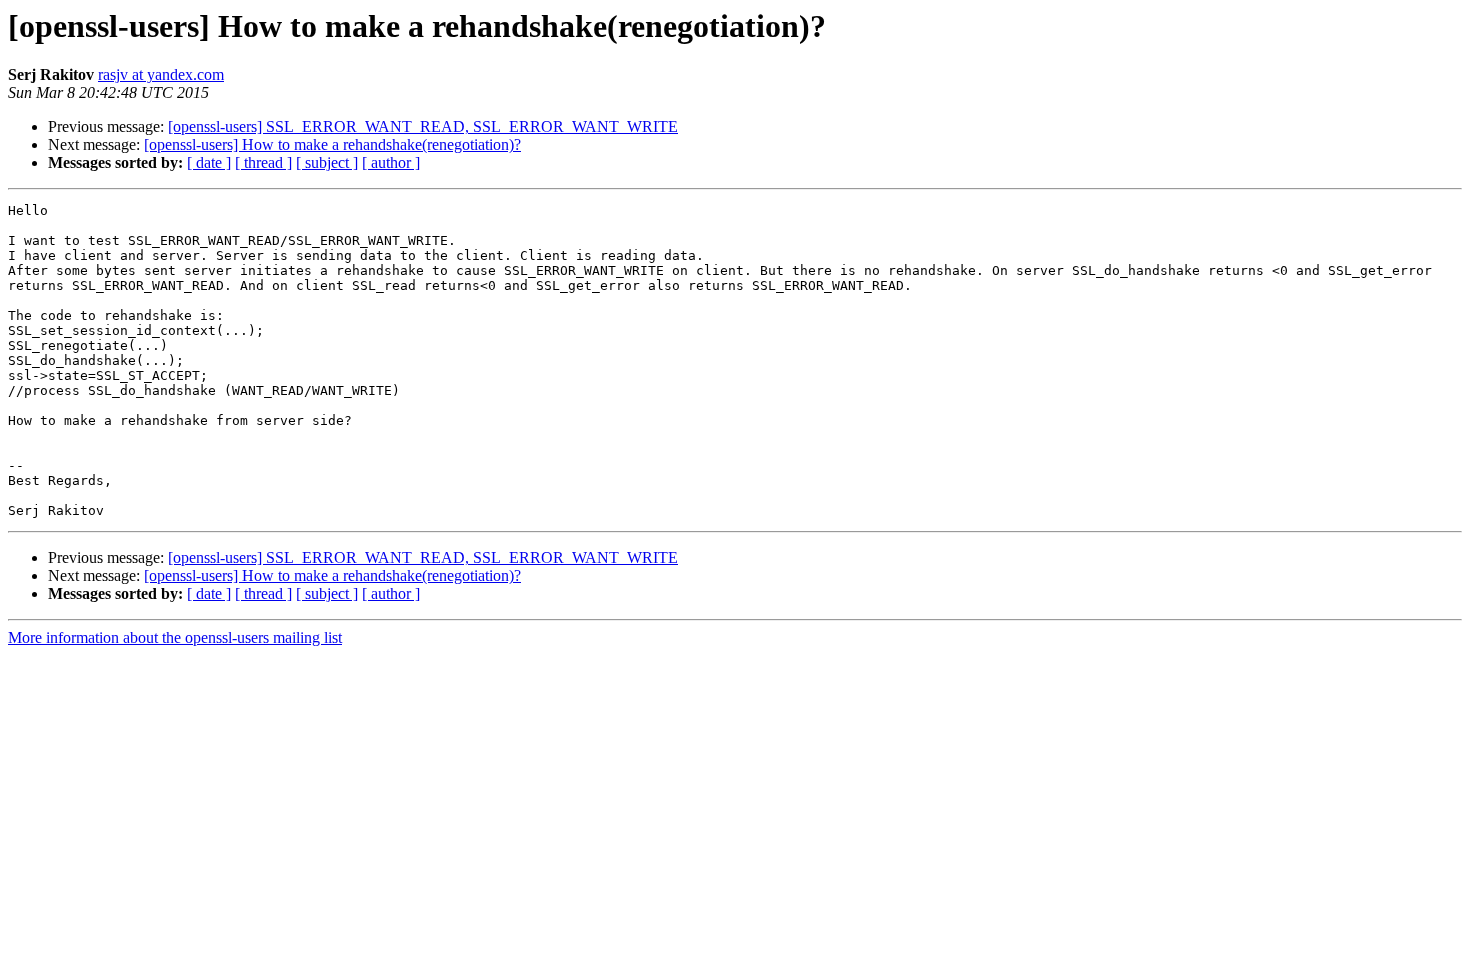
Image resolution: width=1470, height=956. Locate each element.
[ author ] (391, 162)
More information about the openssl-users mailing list (175, 637)
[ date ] (209, 162)
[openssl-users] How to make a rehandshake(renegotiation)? (332, 144)
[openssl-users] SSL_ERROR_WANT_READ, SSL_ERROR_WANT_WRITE (423, 126)
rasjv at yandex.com (161, 74)
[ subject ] (327, 162)
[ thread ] (263, 162)
